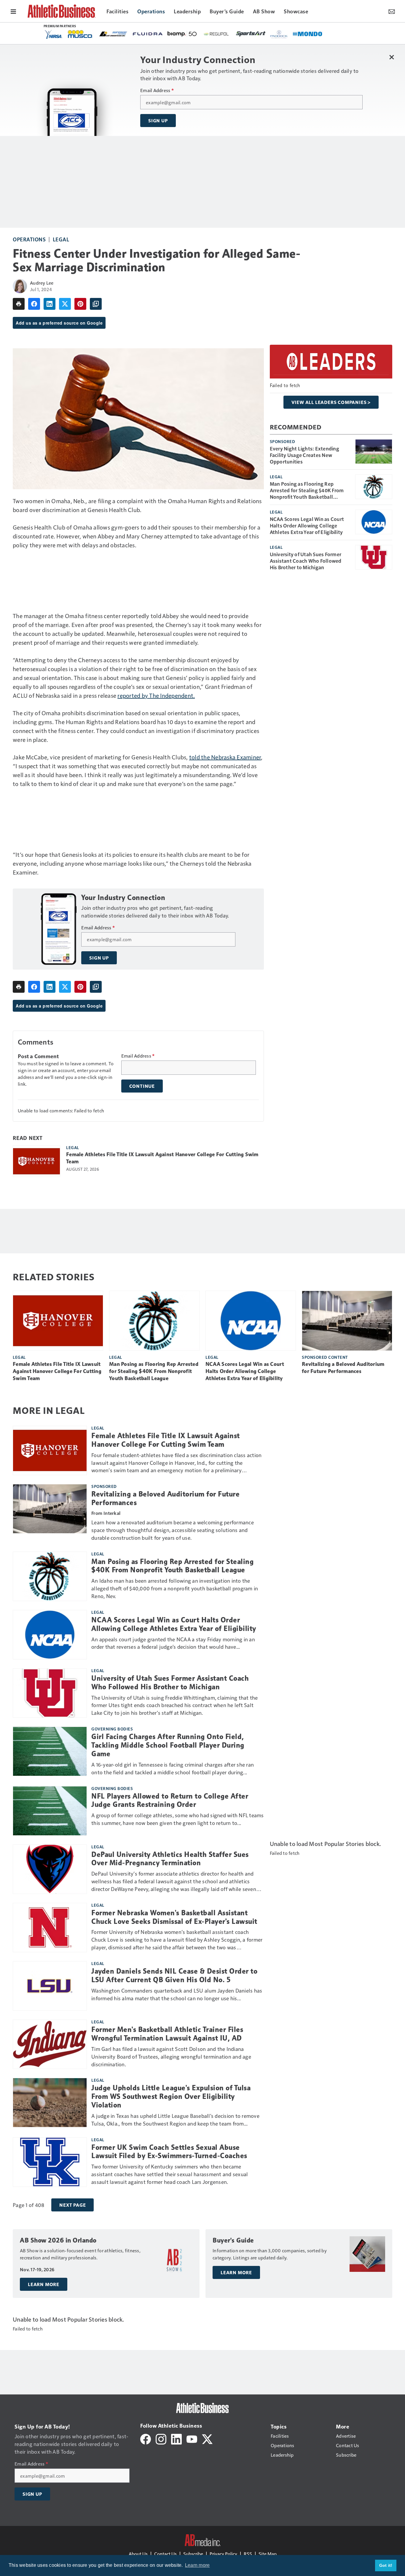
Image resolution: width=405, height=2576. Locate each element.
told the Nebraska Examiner (225, 757)
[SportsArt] (94, 33)
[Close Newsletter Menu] (392, 57)
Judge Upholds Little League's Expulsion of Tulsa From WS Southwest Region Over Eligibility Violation (171, 2097)
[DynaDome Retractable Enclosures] (185, 33)
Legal (61, 239)
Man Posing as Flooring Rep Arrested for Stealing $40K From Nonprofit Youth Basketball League (307, 490)
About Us (138, 2554)
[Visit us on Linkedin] (176, 2438)
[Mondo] (151, 33)
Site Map (268, 2554)
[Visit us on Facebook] (146, 2438)
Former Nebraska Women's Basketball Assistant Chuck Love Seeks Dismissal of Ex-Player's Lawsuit (174, 1917)
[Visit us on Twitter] (207, 2438)
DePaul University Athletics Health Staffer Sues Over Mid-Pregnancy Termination (170, 1859)
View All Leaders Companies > (331, 402)
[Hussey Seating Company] (253, 33)
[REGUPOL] (60, 34)
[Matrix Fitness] (321, 34)
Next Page (72, 2205)
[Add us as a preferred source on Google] (96, 304)
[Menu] (13, 11)
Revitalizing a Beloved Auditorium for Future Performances (343, 1368)
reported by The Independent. (156, 695)
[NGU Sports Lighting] (287, 34)
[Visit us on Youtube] (192, 2438)
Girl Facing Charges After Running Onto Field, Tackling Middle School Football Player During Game (168, 1745)
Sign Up (158, 121)
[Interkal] (219, 34)
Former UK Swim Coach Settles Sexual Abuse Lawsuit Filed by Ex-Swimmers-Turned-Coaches (169, 2152)
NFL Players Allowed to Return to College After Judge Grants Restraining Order (170, 1801)
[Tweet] (65, 304)
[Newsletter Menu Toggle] (392, 11)
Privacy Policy (223, 2554)
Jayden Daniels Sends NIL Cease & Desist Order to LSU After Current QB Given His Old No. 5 (174, 1976)
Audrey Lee (42, 283)
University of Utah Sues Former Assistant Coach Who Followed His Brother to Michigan (306, 561)
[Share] (34, 304)
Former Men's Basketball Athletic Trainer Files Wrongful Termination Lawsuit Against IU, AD (167, 2034)
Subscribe (193, 2554)
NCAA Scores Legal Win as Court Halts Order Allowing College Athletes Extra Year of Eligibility (307, 525)
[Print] (19, 304)
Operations (29, 239)
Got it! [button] (386, 2565)
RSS (248, 2554)
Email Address (157, 90)
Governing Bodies (112, 1729)
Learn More (44, 2284)
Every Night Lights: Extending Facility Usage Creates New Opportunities (304, 455)
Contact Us (165, 2554)
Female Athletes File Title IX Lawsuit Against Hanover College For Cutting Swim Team (162, 1158)
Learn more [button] (197, 2565)
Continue (142, 1086)
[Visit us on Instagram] (161, 2438)
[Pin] (80, 304)
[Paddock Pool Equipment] (122, 34)
